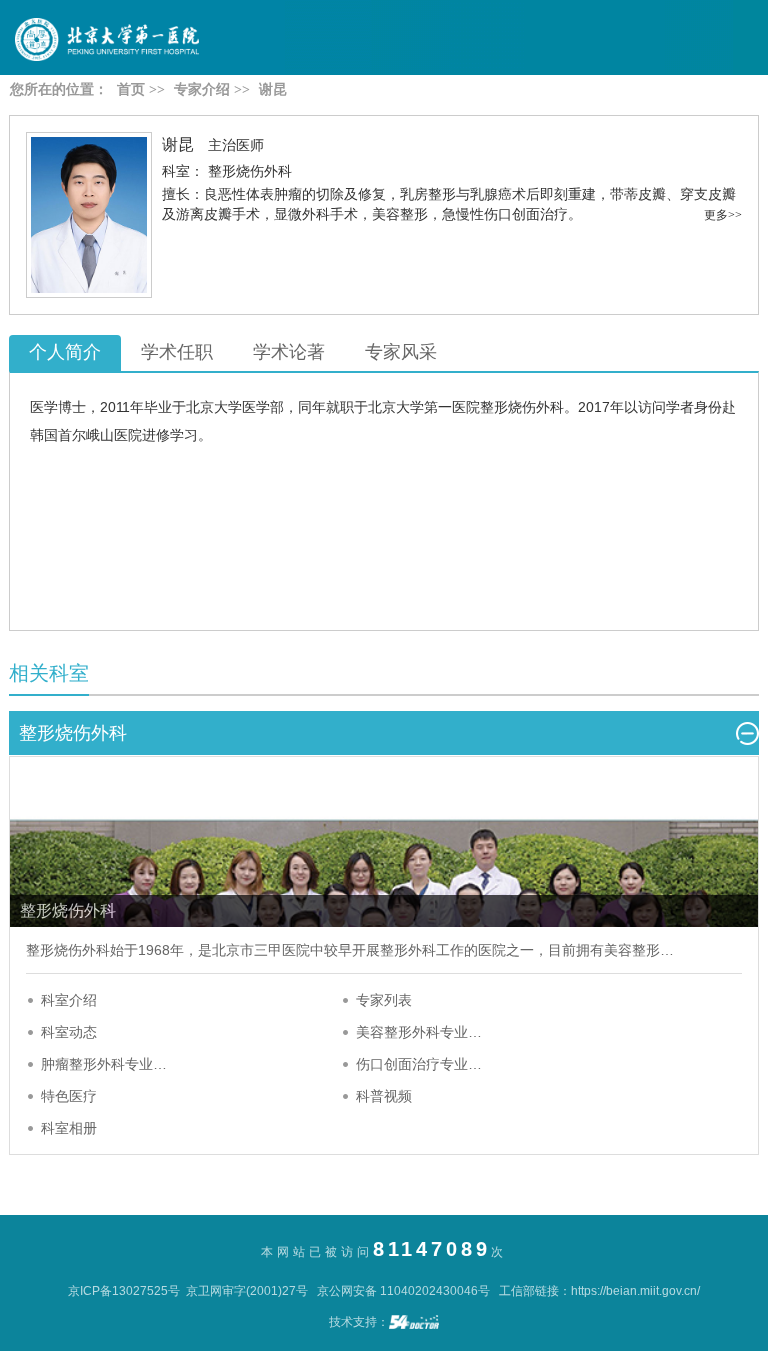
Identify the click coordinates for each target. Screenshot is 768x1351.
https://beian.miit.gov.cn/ (635, 1291)
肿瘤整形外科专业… (104, 1064)
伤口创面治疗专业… (419, 1064)
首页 (131, 89)
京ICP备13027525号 (124, 1291)
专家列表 (384, 1000)
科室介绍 (69, 1000)
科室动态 (69, 1032)
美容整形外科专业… (419, 1032)
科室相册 (69, 1128)
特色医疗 (69, 1096)
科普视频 (384, 1096)
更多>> (723, 215)
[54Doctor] (414, 1322)
